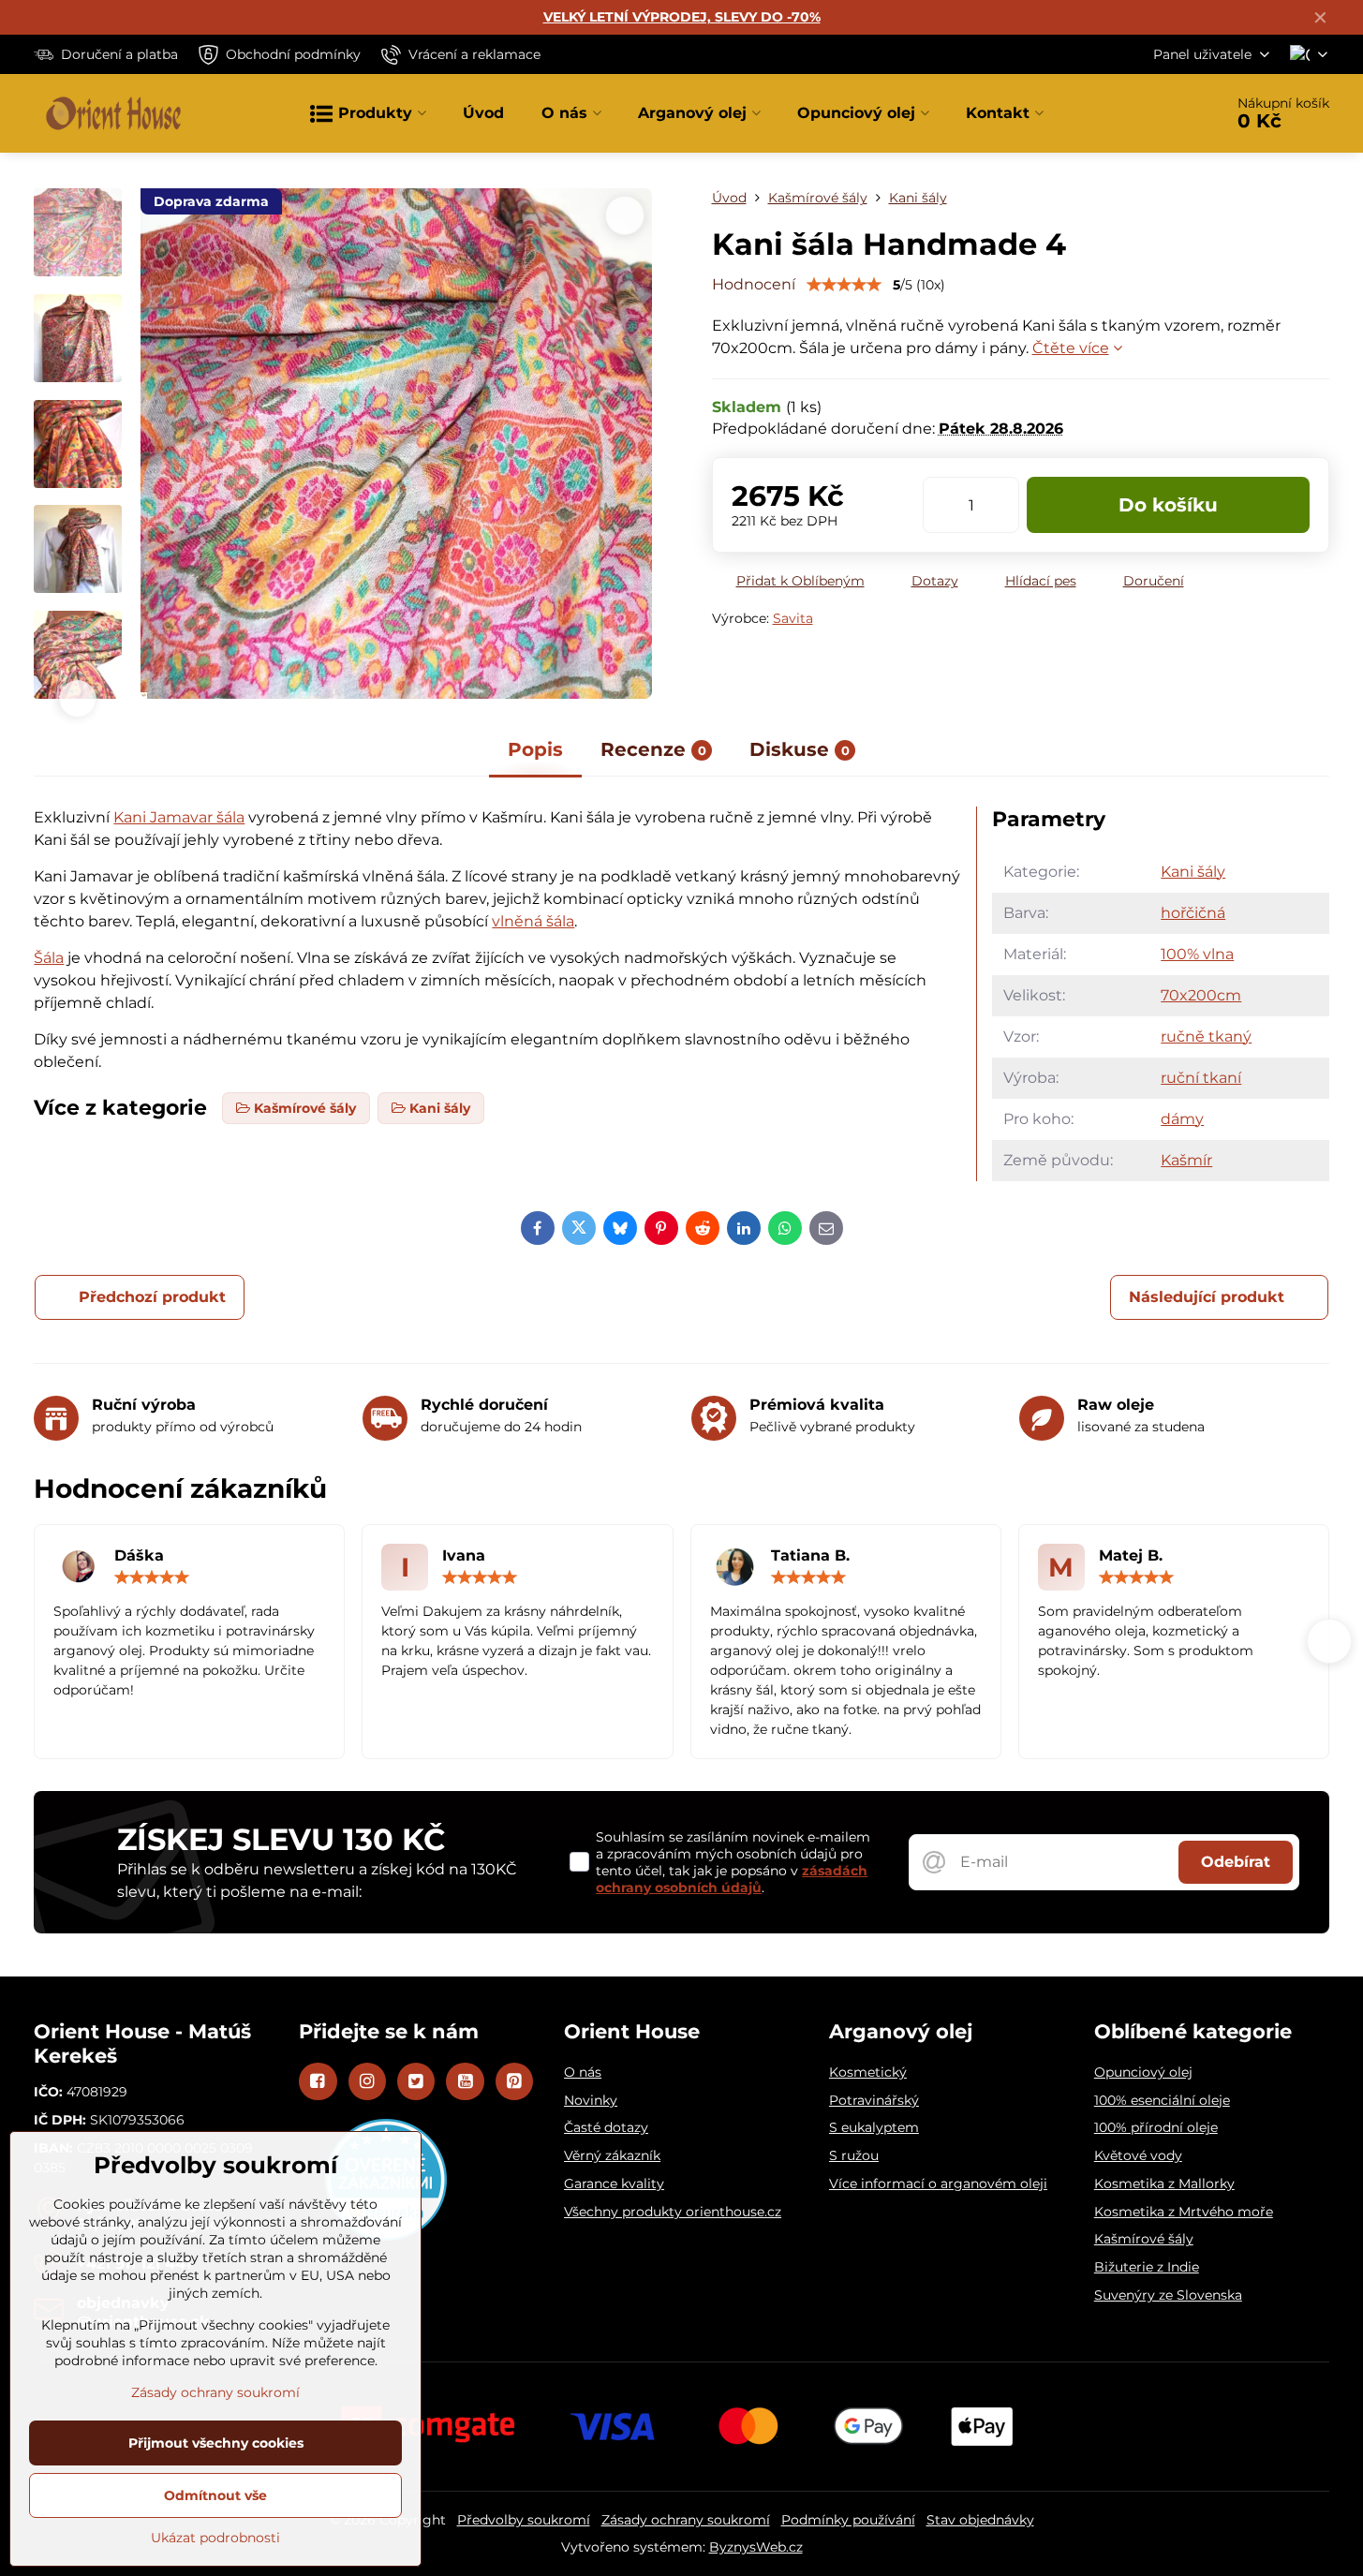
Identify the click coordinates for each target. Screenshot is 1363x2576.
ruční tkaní (1201, 1078)
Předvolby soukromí (524, 2520)
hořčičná (1193, 913)
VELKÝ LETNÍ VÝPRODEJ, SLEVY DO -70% (682, 17)
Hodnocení (754, 284)
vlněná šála (533, 921)
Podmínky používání (848, 2520)
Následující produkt (1207, 1297)
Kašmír (1186, 1160)
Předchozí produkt (152, 1297)
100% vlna (1197, 954)
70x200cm (1201, 995)
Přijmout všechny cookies (216, 2443)
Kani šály (1193, 872)
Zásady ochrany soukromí (686, 2520)
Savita (793, 618)
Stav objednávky (980, 2520)
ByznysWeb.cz (756, 2547)
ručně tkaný (1206, 1036)
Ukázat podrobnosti (215, 2538)
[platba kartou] (682, 2425)
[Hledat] (1156, 113)
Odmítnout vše (215, 2495)
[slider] (844, 285)
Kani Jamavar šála (179, 817)
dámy (1182, 1119)
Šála (49, 958)
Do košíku (1168, 505)
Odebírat (1236, 1862)
